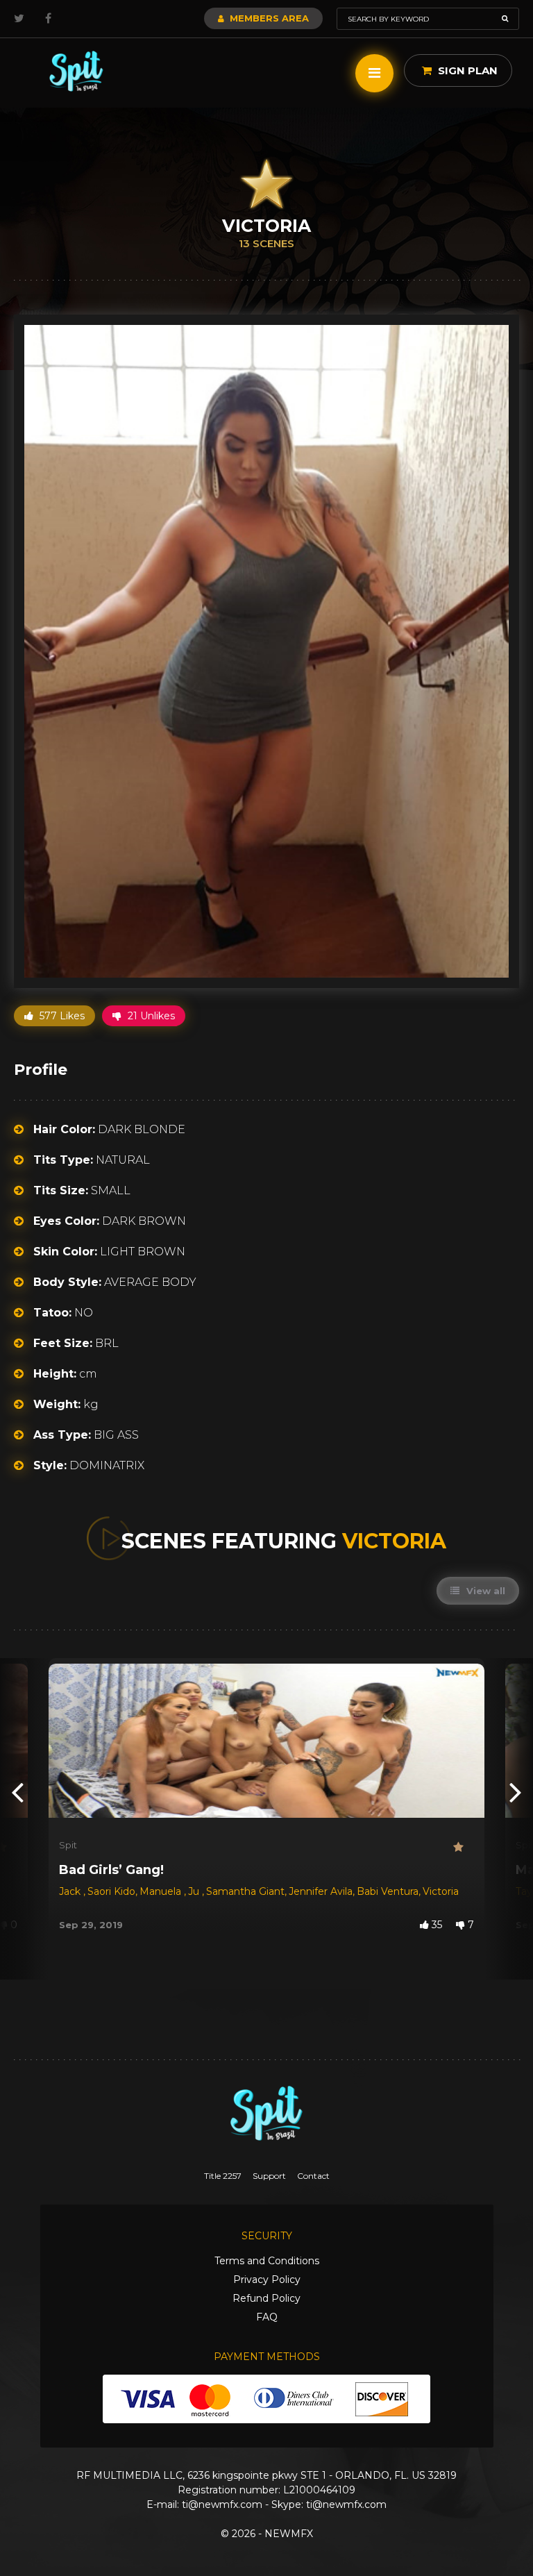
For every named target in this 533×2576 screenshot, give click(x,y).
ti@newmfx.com (222, 2504)
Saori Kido (111, 1891)
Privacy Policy (267, 2280)
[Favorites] (464, 1847)
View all (484, 1591)
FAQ (267, 2317)
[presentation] (17, 1791)
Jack (71, 1891)
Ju (195, 1891)
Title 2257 (223, 2176)
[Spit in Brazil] (76, 71)
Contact (313, 2176)
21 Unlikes (150, 1016)
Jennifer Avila (321, 1891)
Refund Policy (266, 2298)
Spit (68, 1845)
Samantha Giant (245, 1891)
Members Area (268, 18)
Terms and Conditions (267, 2261)
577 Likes (61, 1016)
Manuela (162, 1891)
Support (269, 2176)
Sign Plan (466, 70)
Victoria (441, 1891)
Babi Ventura (388, 1891)
